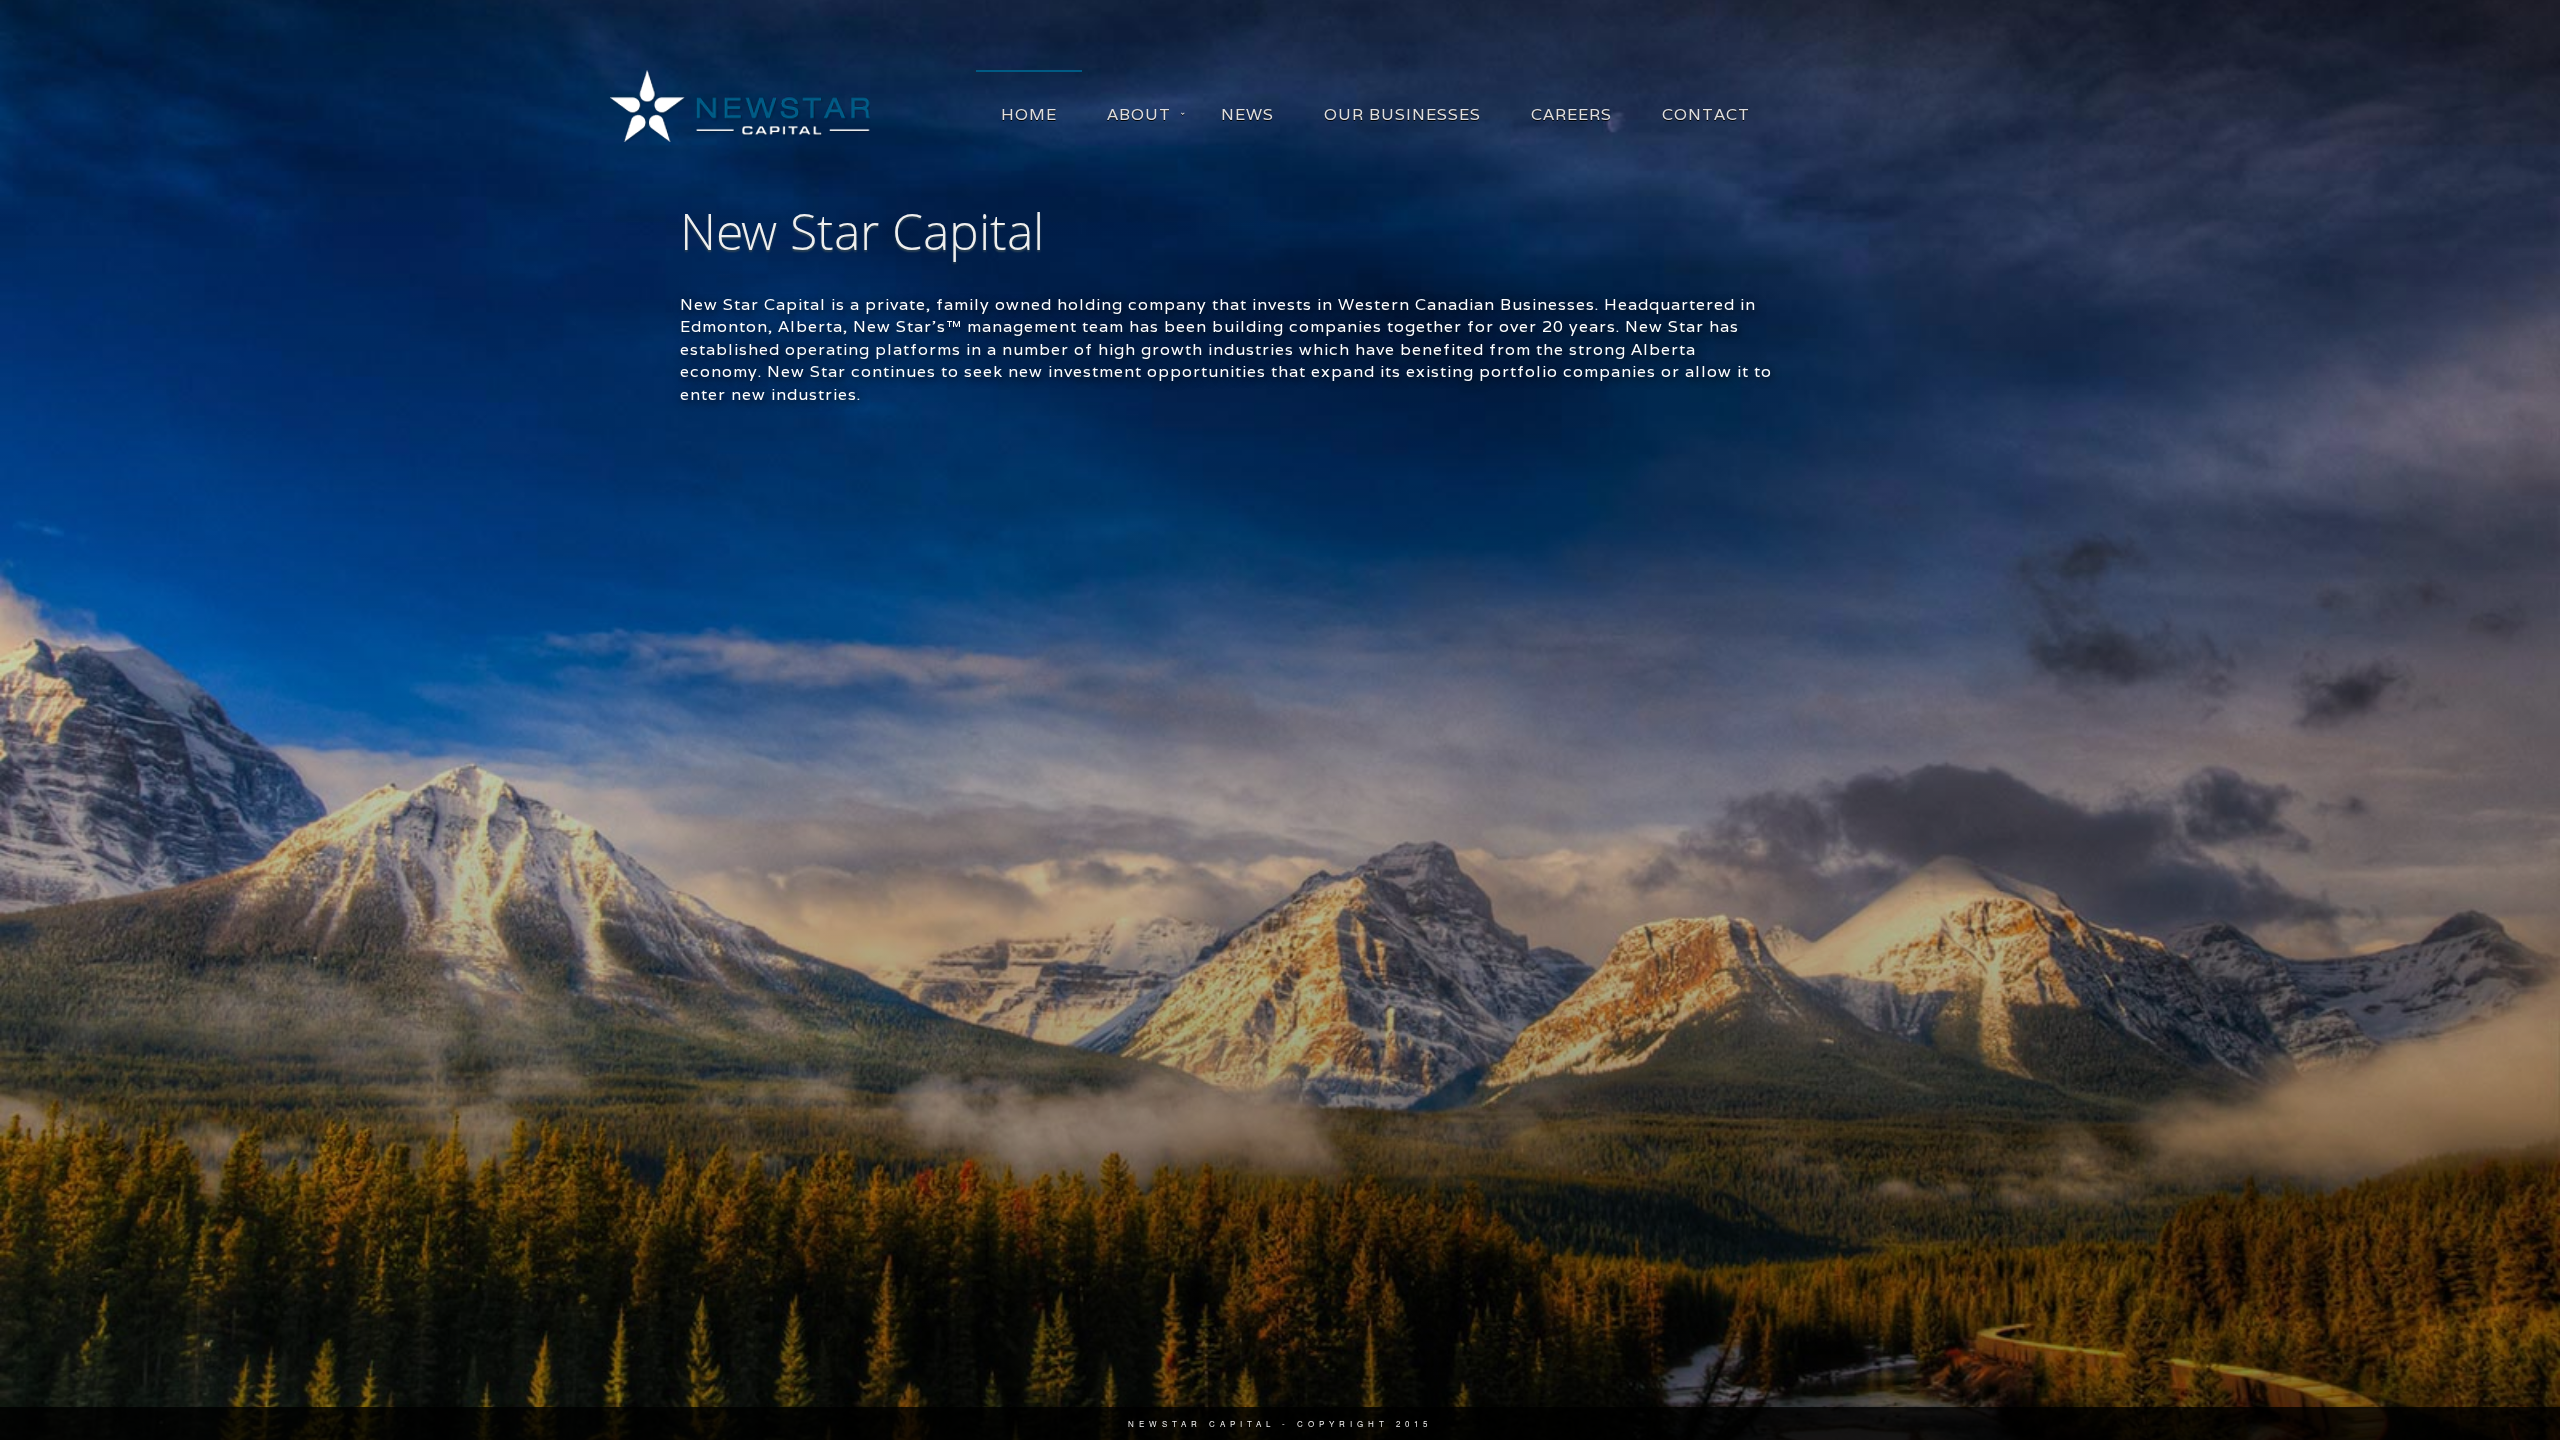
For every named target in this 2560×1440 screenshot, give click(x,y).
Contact (1706, 114)
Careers (1571, 114)
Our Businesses (1402, 114)
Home (1029, 114)
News (1247, 114)
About (1139, 114)
